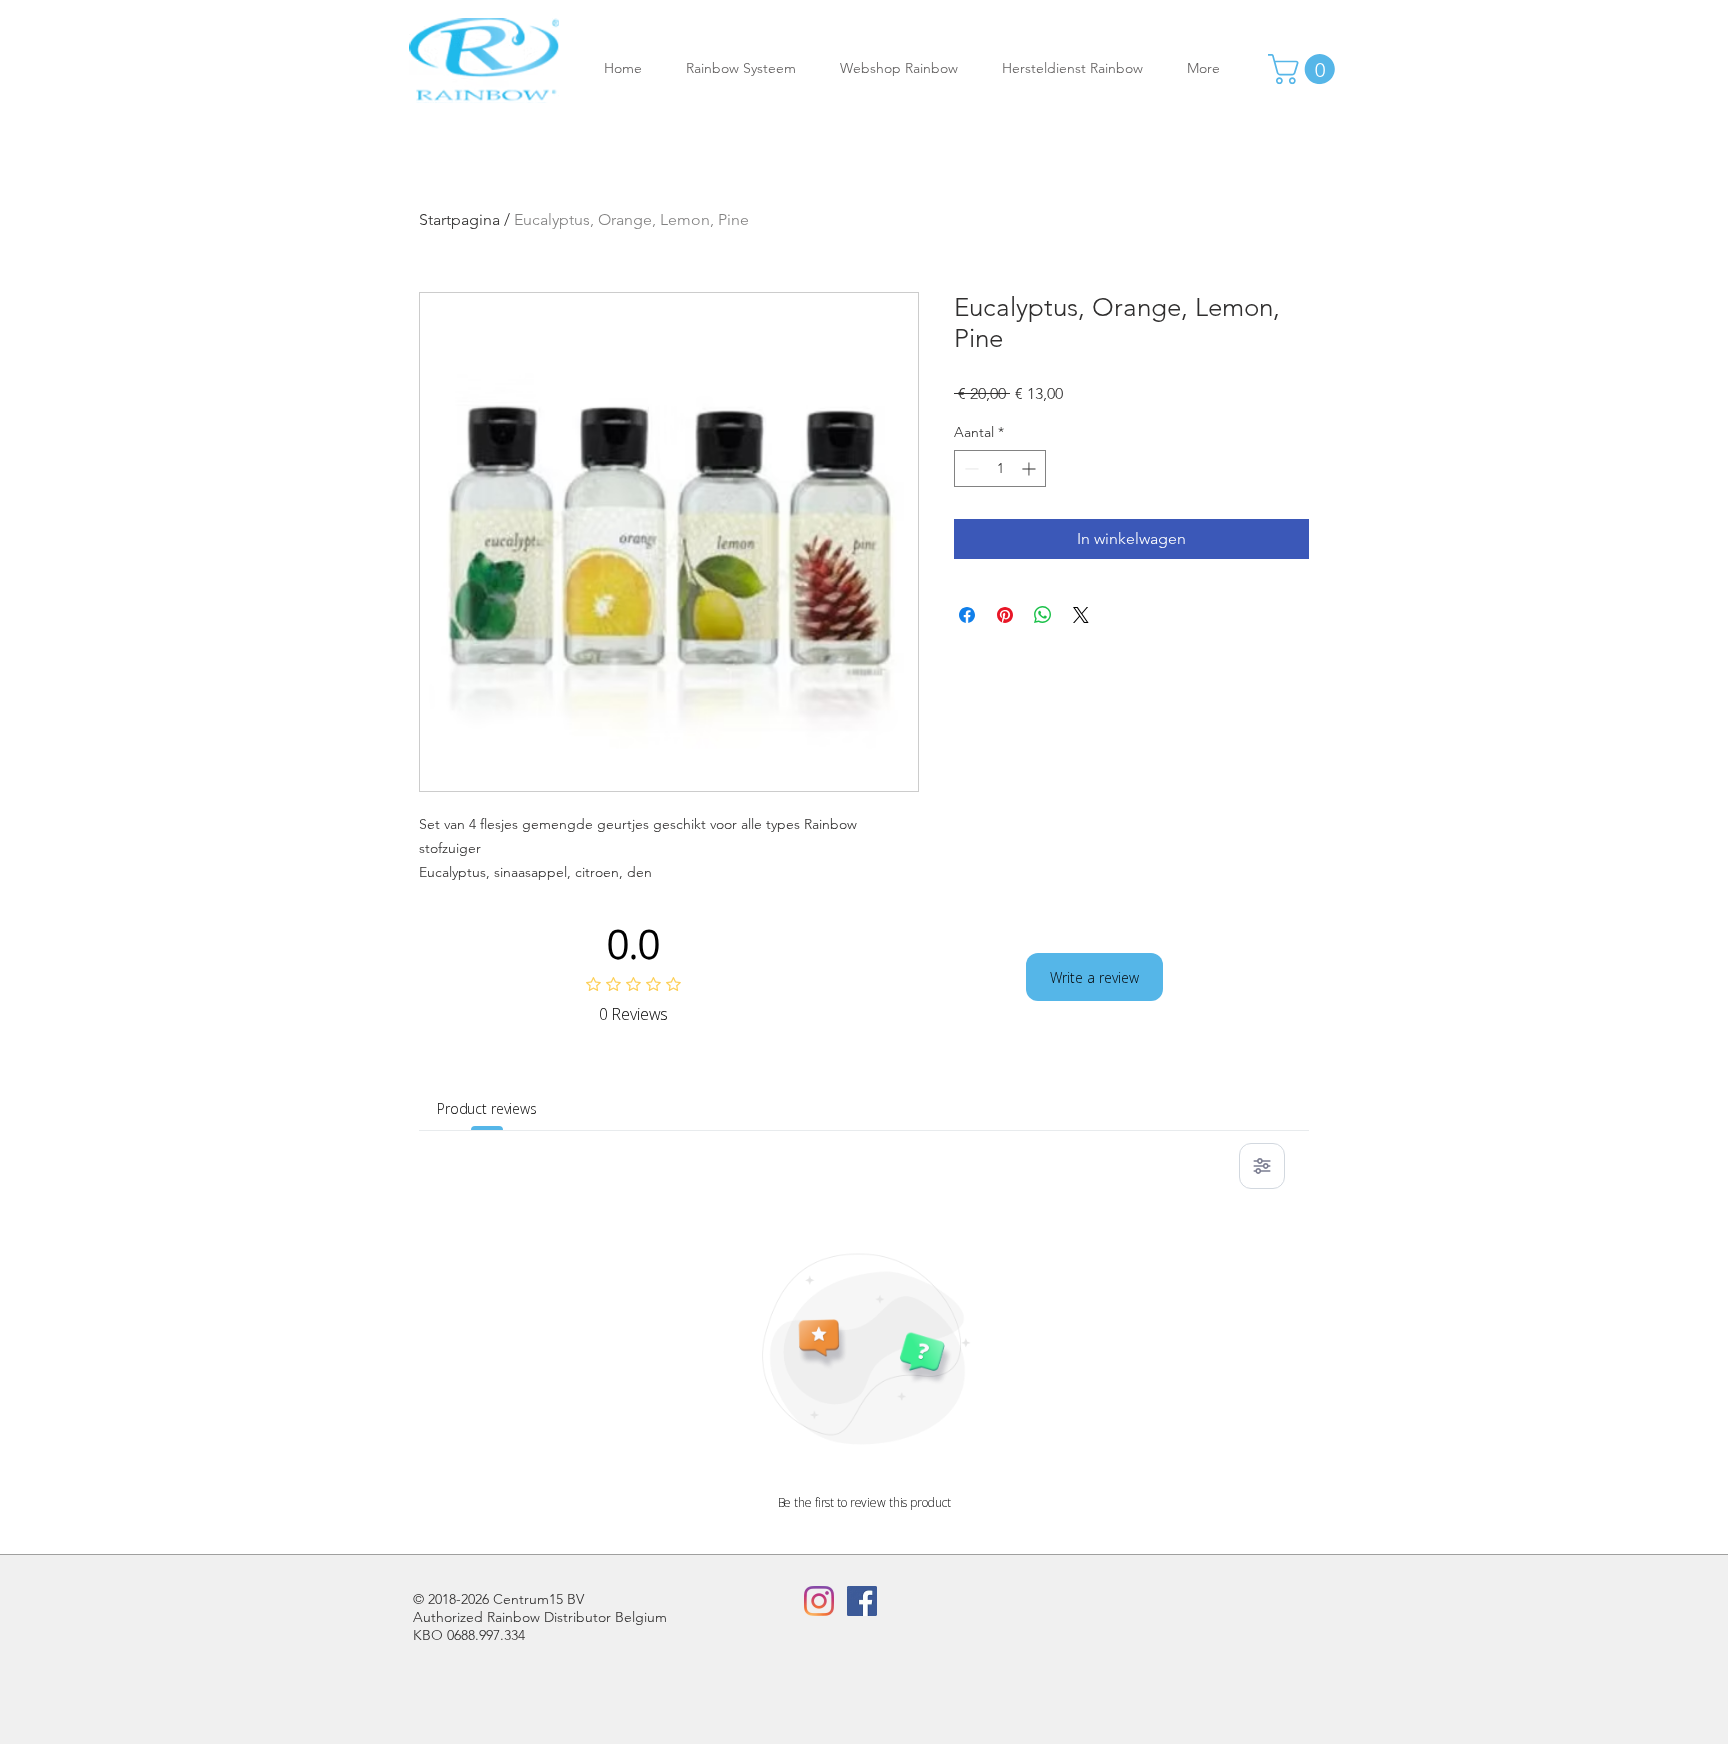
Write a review (1094, 977)
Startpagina (459, 219)
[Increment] (1030, 468)
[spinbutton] (1000, 468)
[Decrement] (969, 468)
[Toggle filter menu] (1262, 1166)
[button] (748, 68)
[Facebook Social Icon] (862, 1601)
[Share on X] (1081, 615)
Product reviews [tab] (487, 1108)
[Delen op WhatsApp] (1043, 615)
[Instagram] (819, 1601)
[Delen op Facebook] (967, 615)
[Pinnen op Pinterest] (1005, 615)
